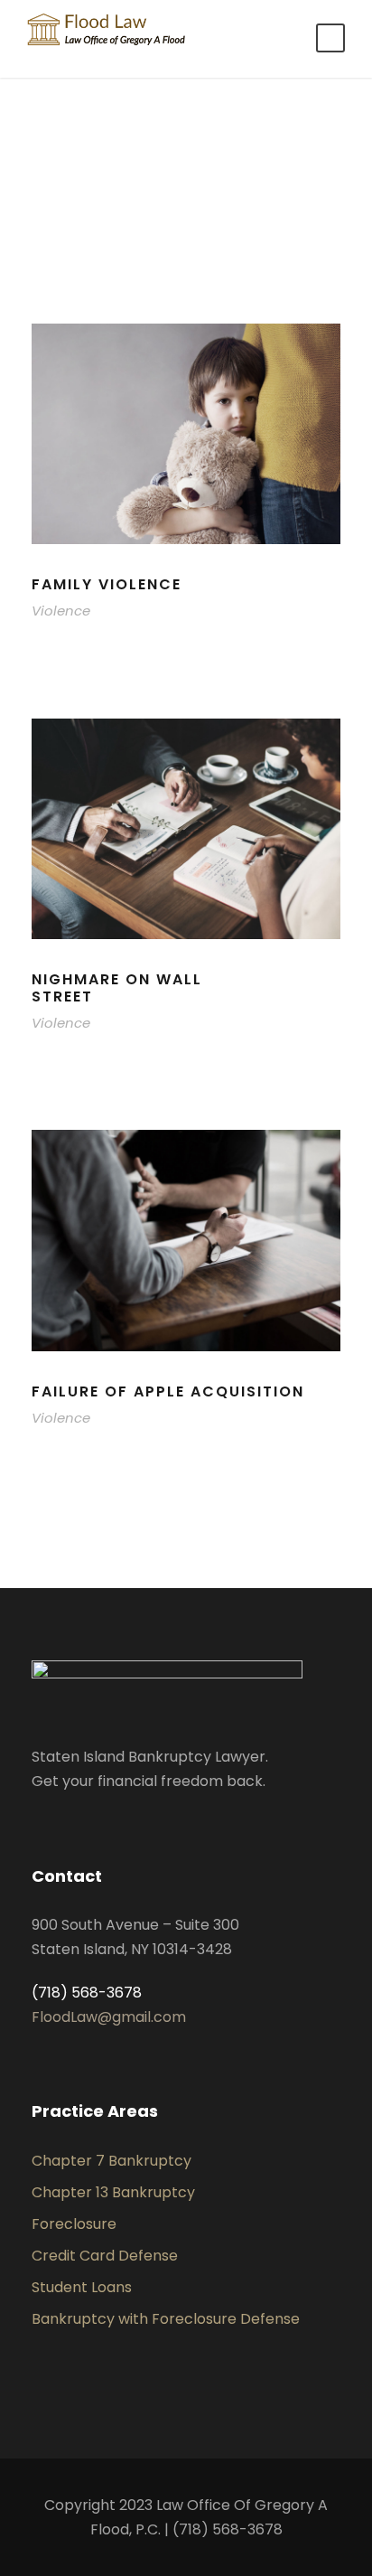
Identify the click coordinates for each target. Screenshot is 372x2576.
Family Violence (107, 584)
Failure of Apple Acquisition (168, 1391)
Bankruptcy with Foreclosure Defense (166, 2319)
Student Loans (82, 2287)
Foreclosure (74, 2224)
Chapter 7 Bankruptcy (112, 2161)
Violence (61, 611)
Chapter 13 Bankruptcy (113, 2192)
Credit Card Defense (105, 2256)
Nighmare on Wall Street (117, 988)
